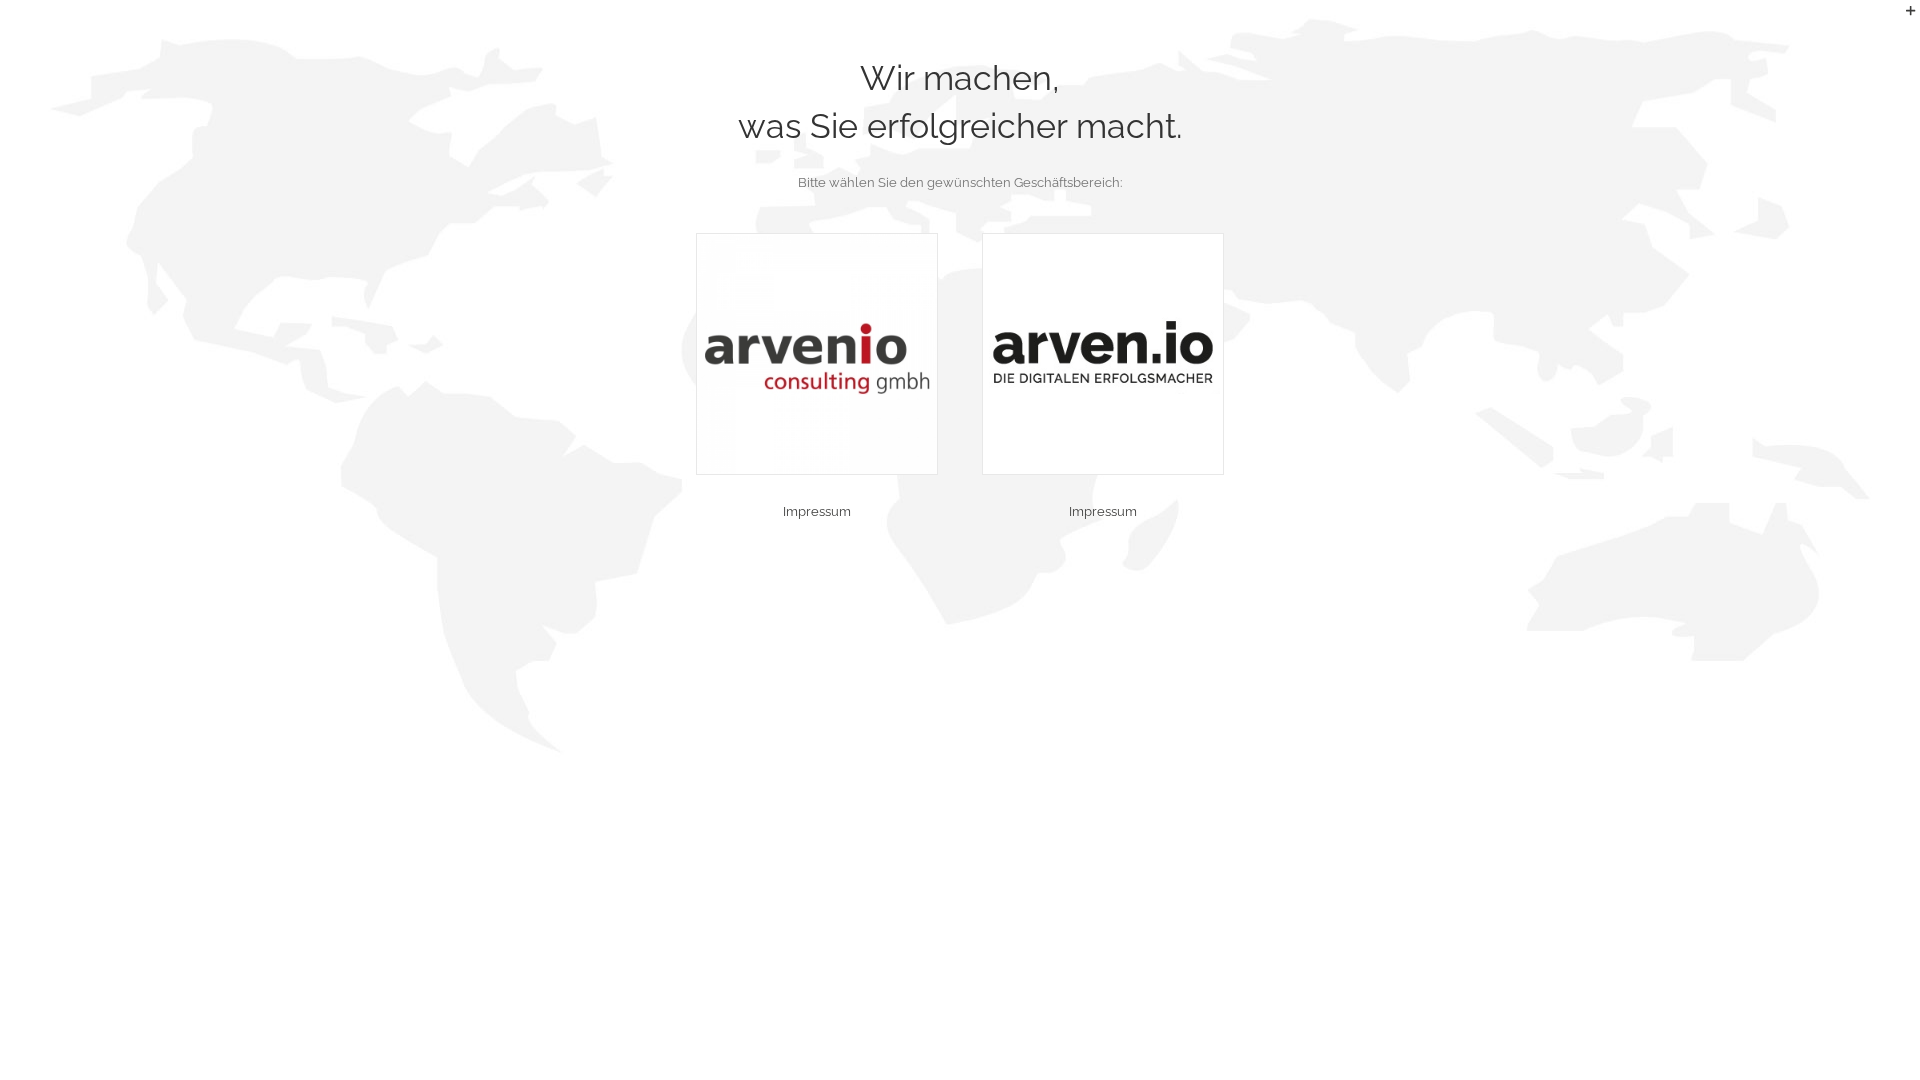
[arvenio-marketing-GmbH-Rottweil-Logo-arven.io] (1103, 240)
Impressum (817, 511)
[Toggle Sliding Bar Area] (1902, 18)
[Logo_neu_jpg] (817, 240)
